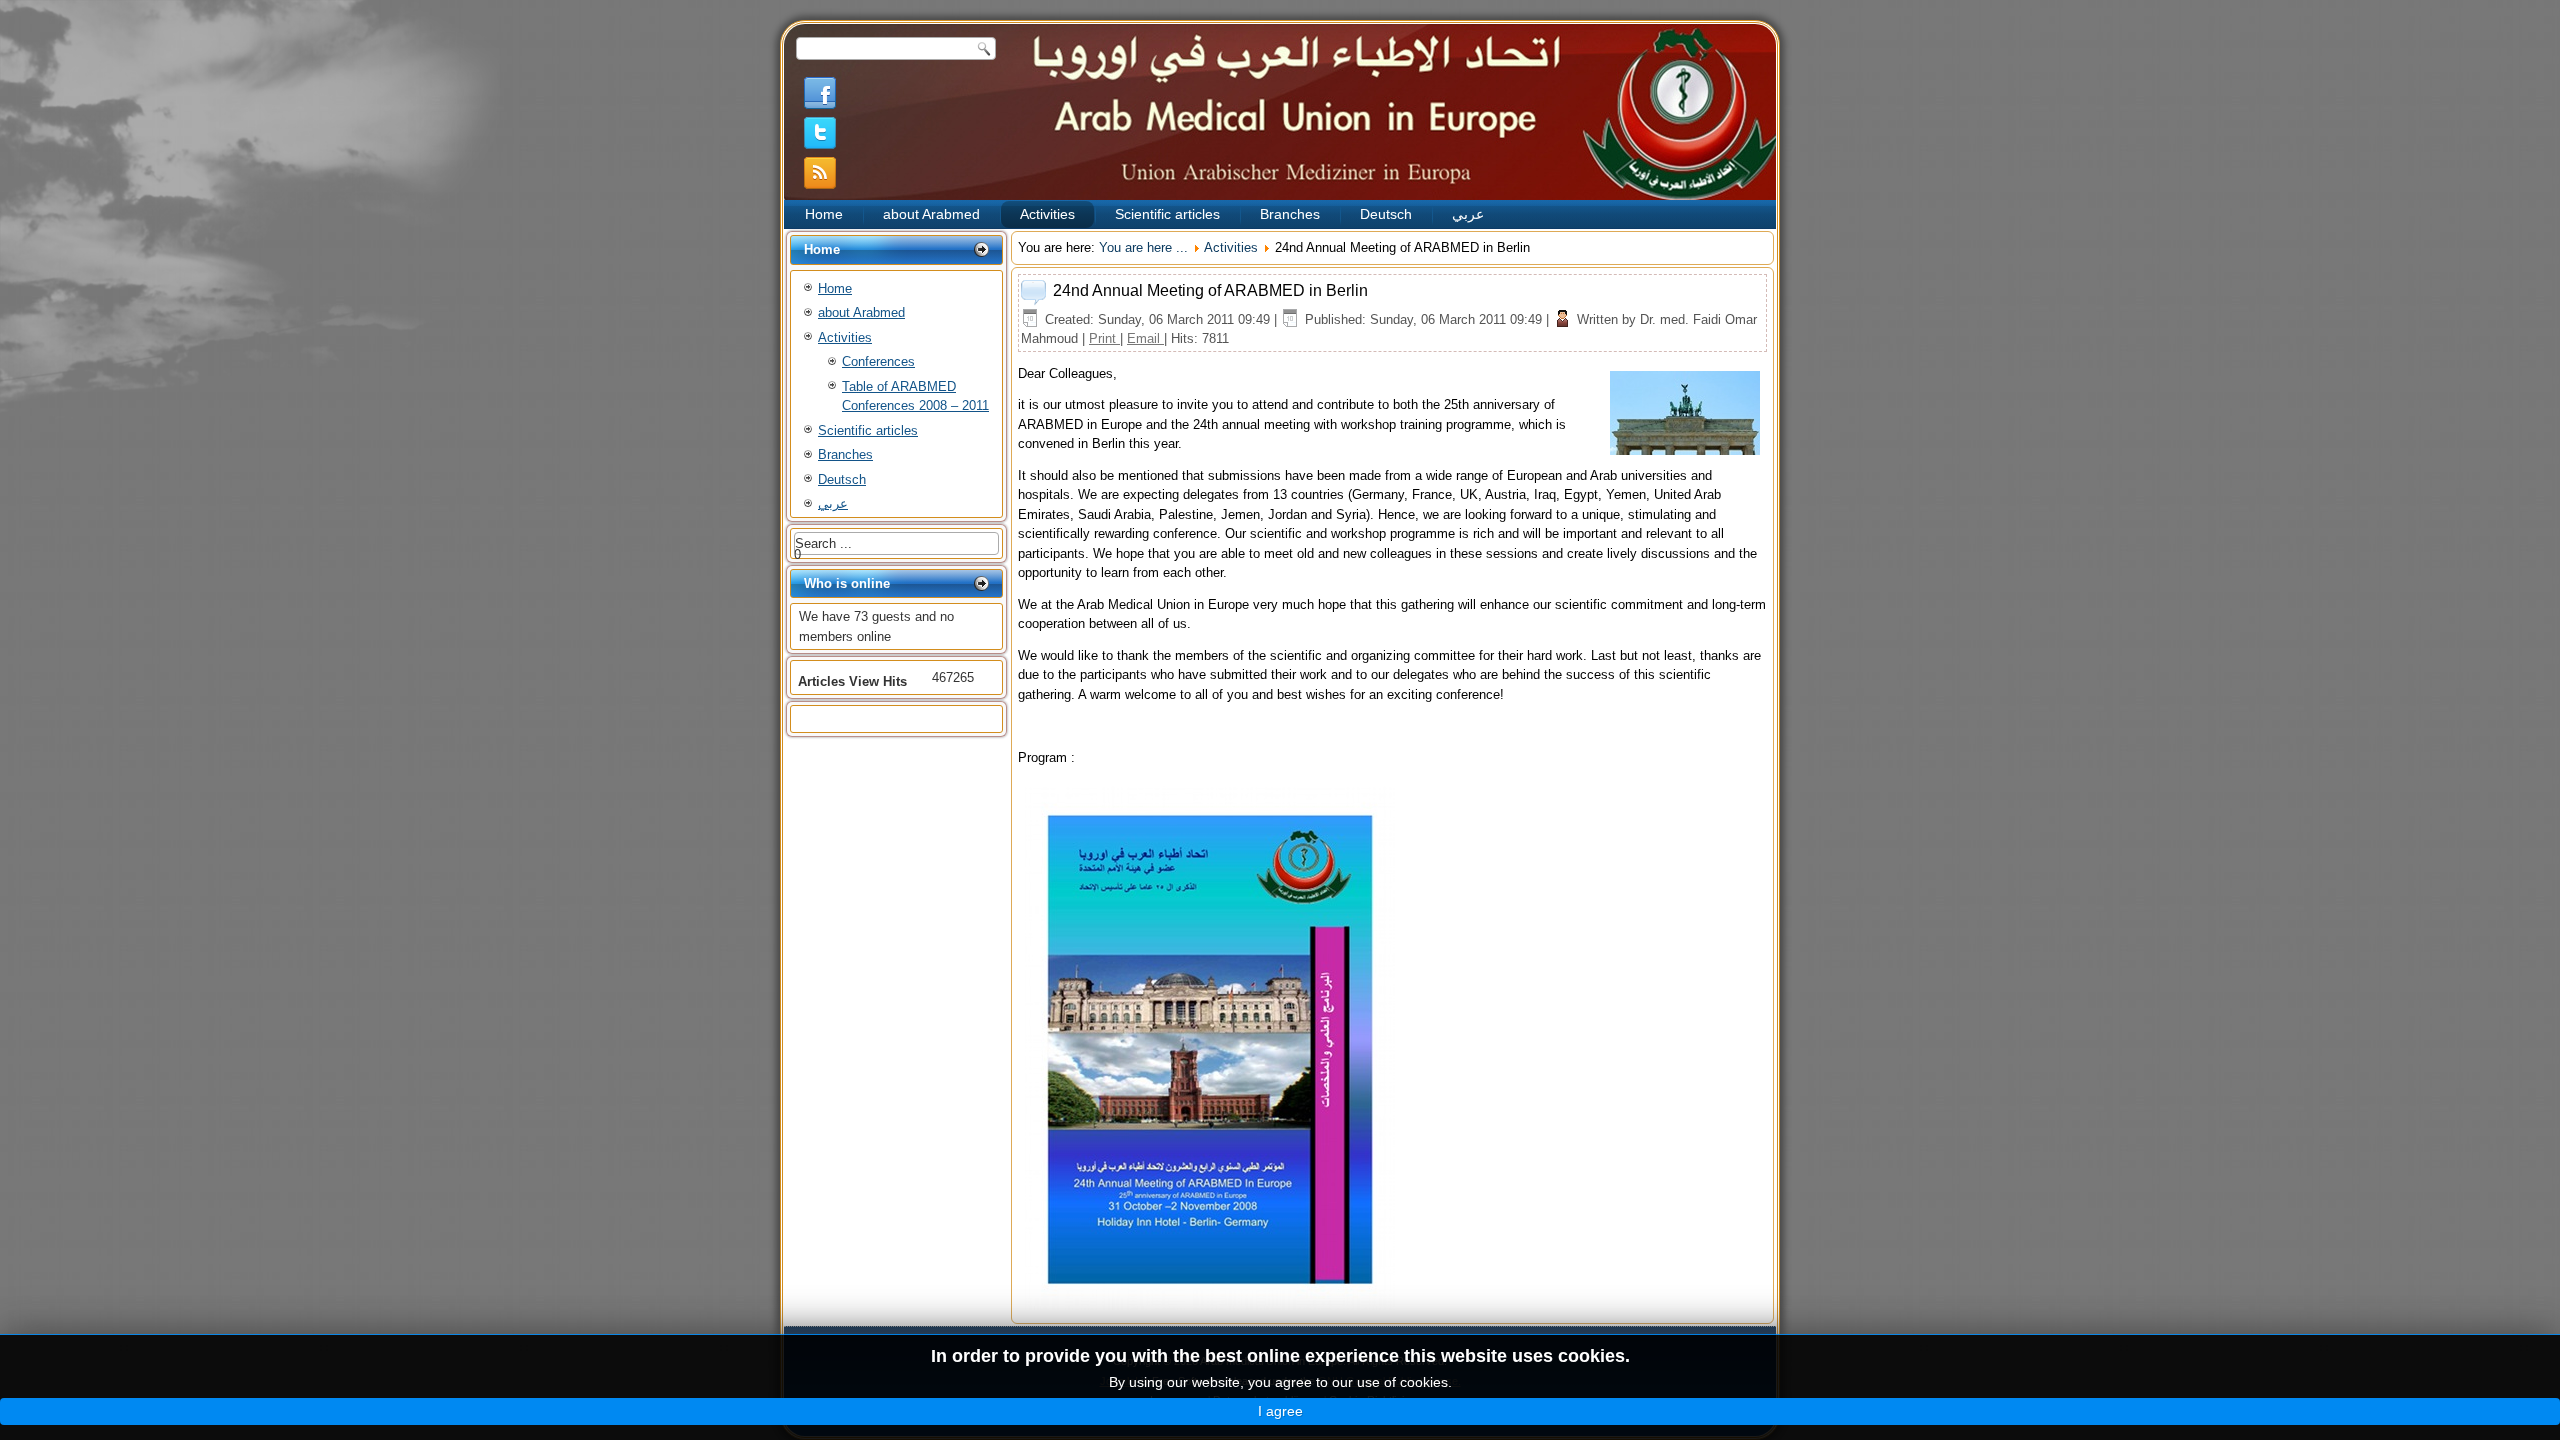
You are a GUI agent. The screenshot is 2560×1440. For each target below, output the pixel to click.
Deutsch (1386, 214)
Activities (1047, 214)
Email (1145, 338)
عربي (1468, 214)
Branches (1290, 214)
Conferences (878, 361)
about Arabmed (931, 214)
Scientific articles (1167, 214)
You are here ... (1143, 247)
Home (824, 214)
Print (1104, 338)
